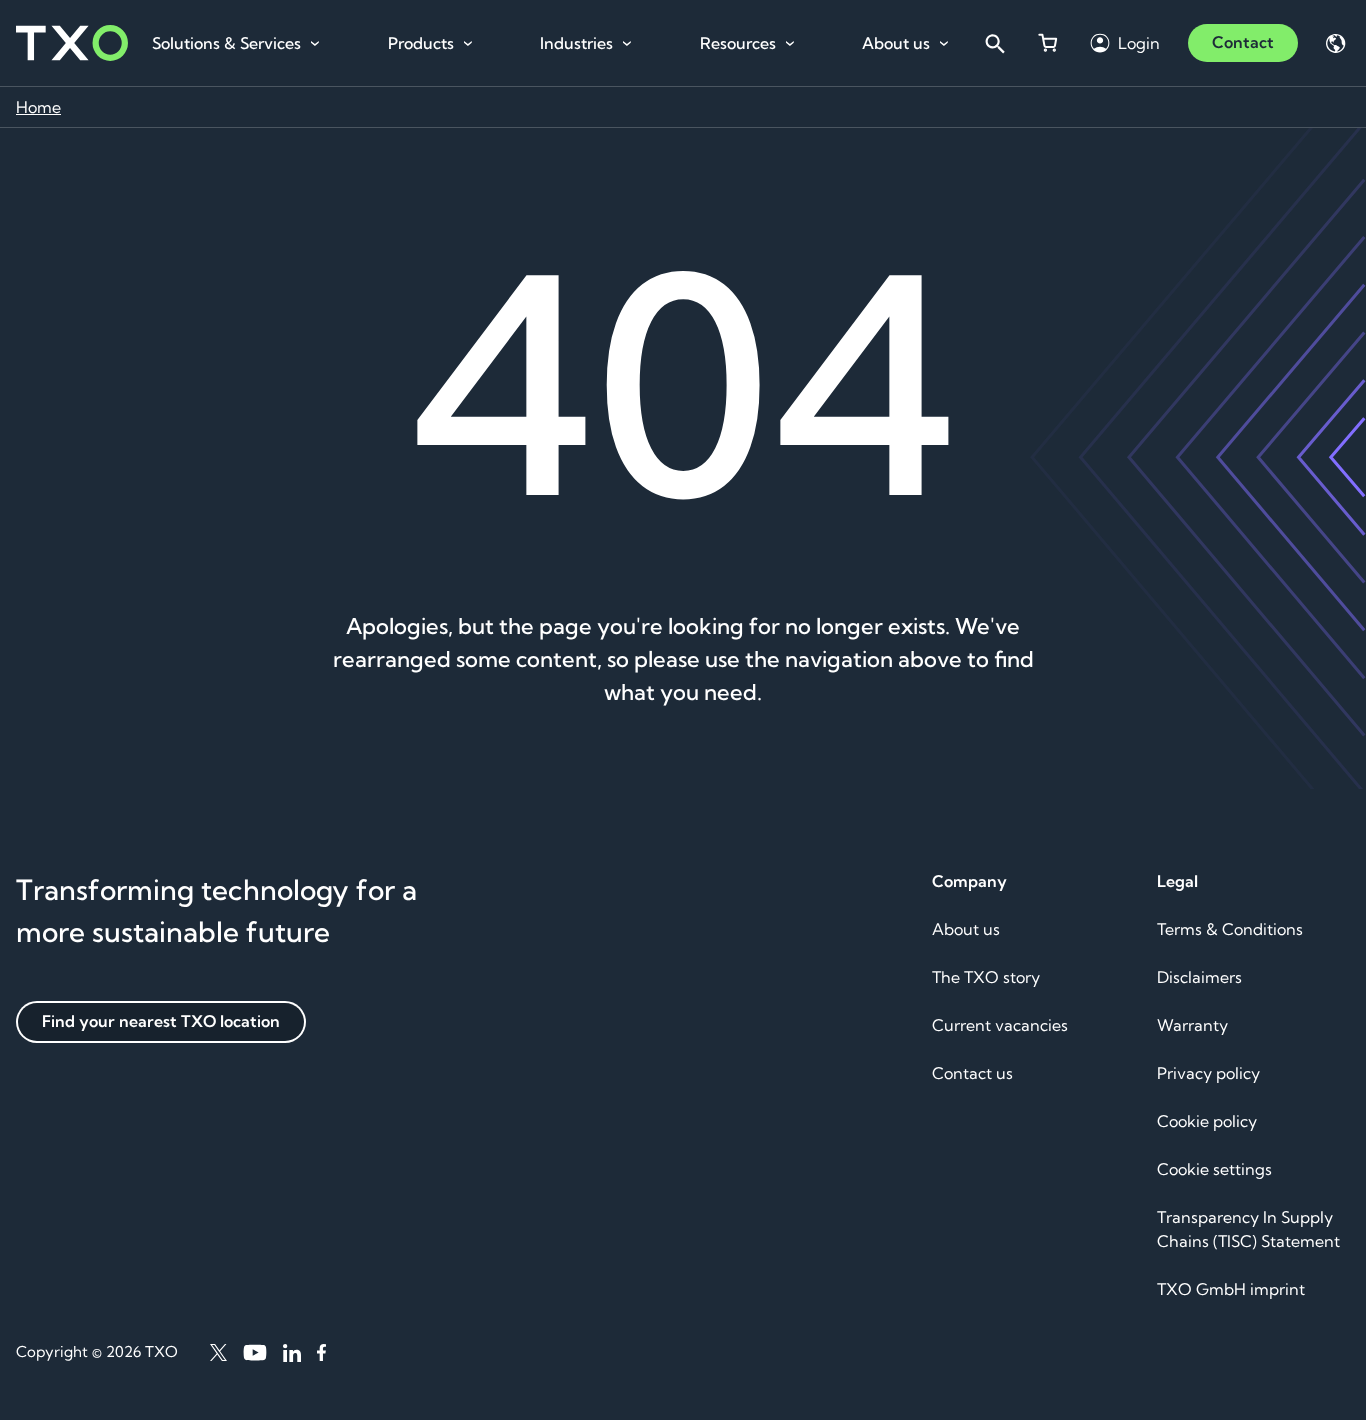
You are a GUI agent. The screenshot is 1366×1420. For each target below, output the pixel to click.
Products (421, 43)
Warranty (1192, 1025)
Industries (576, 43)
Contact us (972, 1073)
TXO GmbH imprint (1231, 1289)
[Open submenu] (315, 44)
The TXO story (986, 977)
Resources (738, 43)
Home (38, 107)
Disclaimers (1199, 977)
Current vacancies (1000, 1025)
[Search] (994, 43)
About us (896, 43)
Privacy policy (1208, 1073)
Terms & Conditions (1230, 929)
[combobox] (994, 43)
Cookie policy (1207, 1121)
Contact (1243, 42)
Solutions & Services (226, 43)
